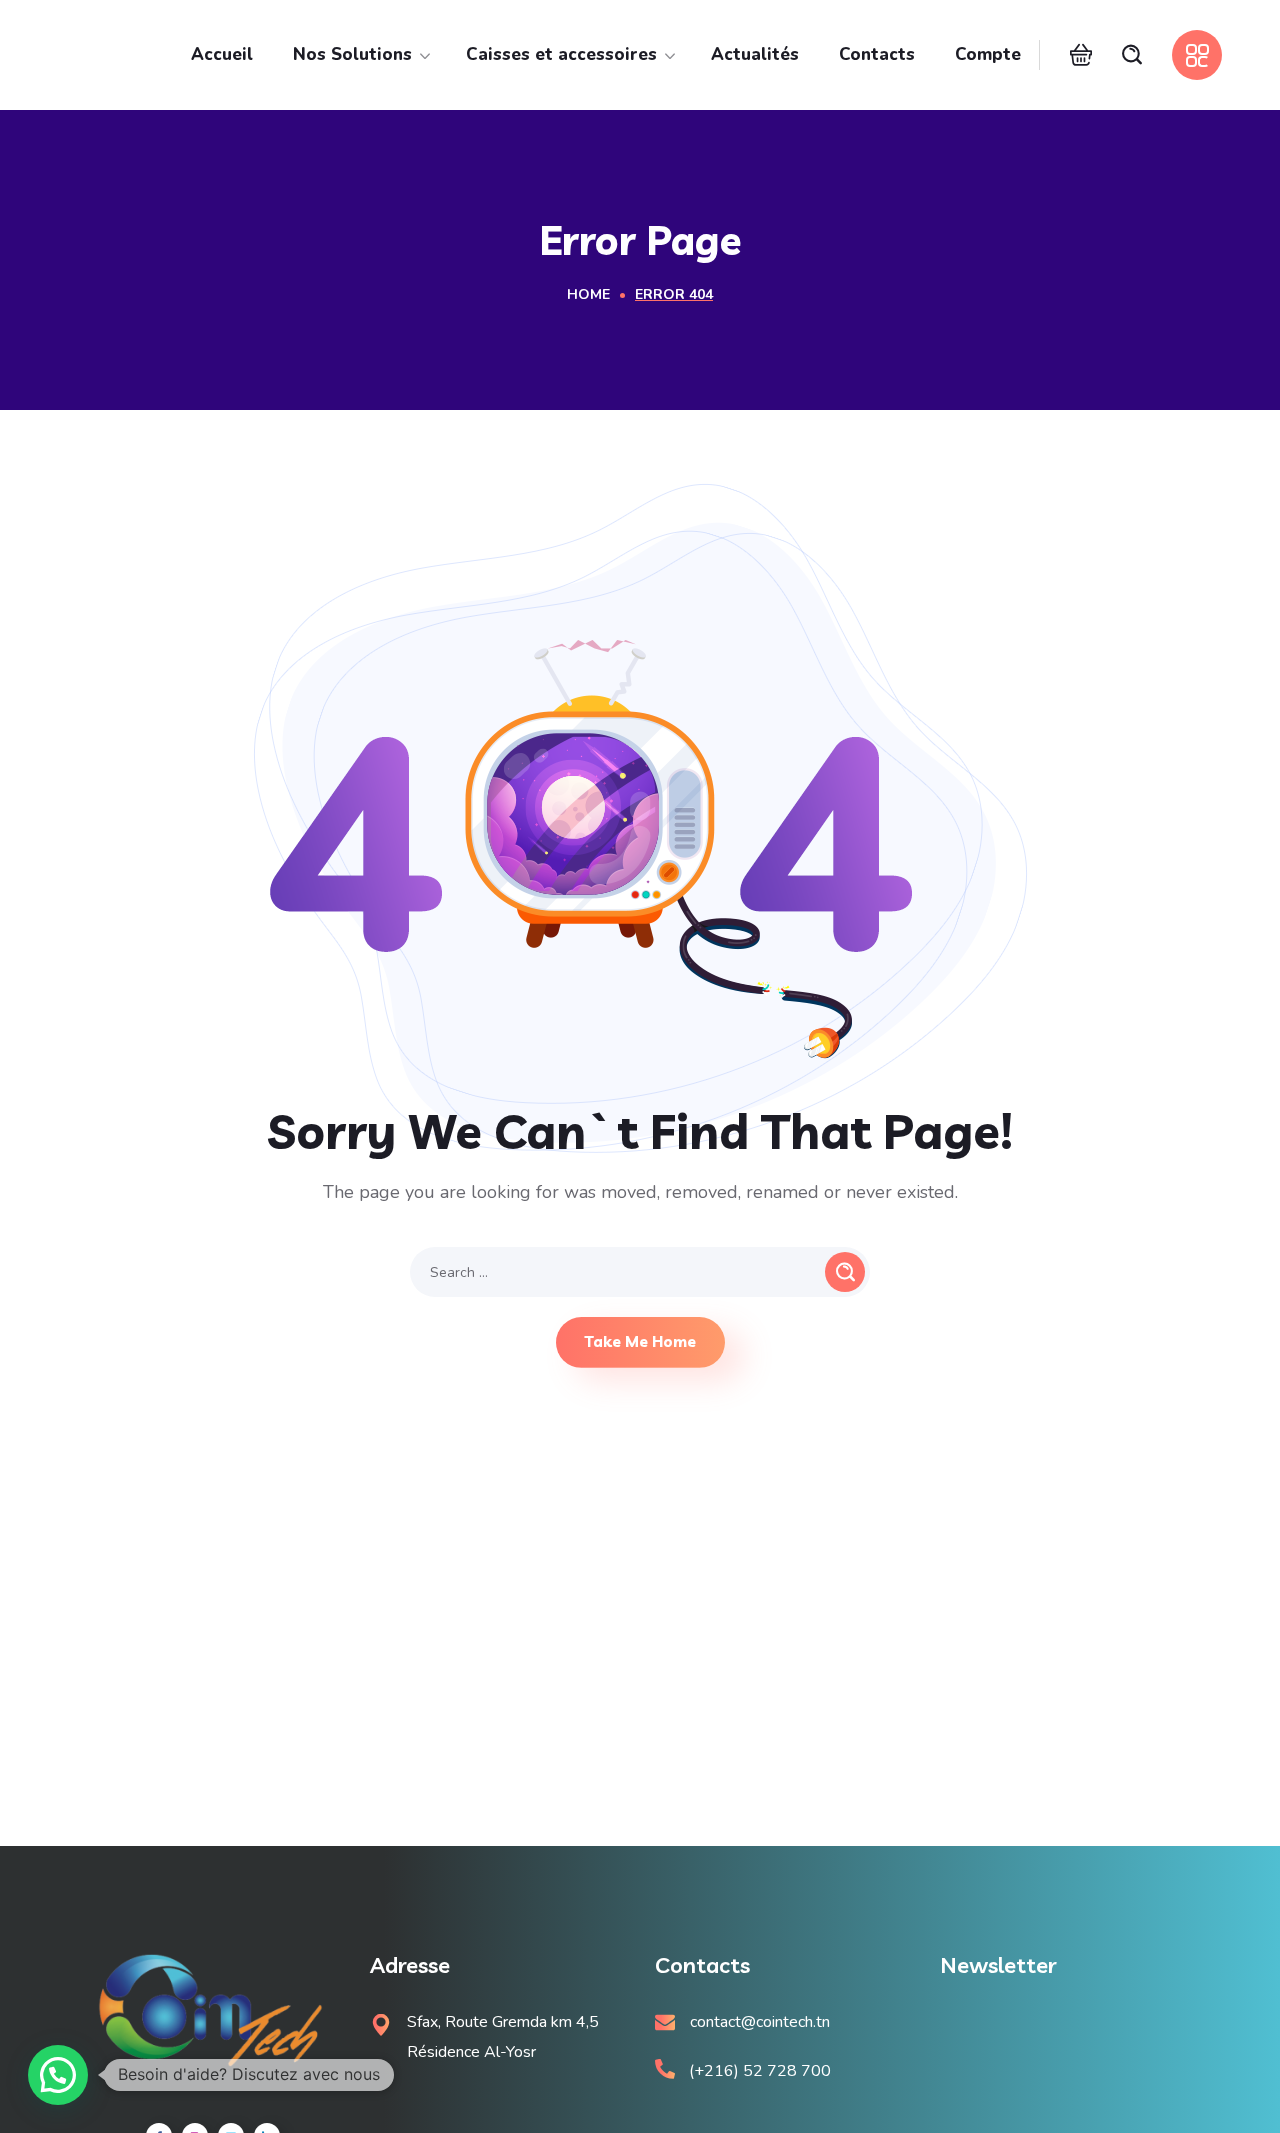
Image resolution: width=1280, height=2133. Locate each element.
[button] (1081, 55)
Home (588, 294)
